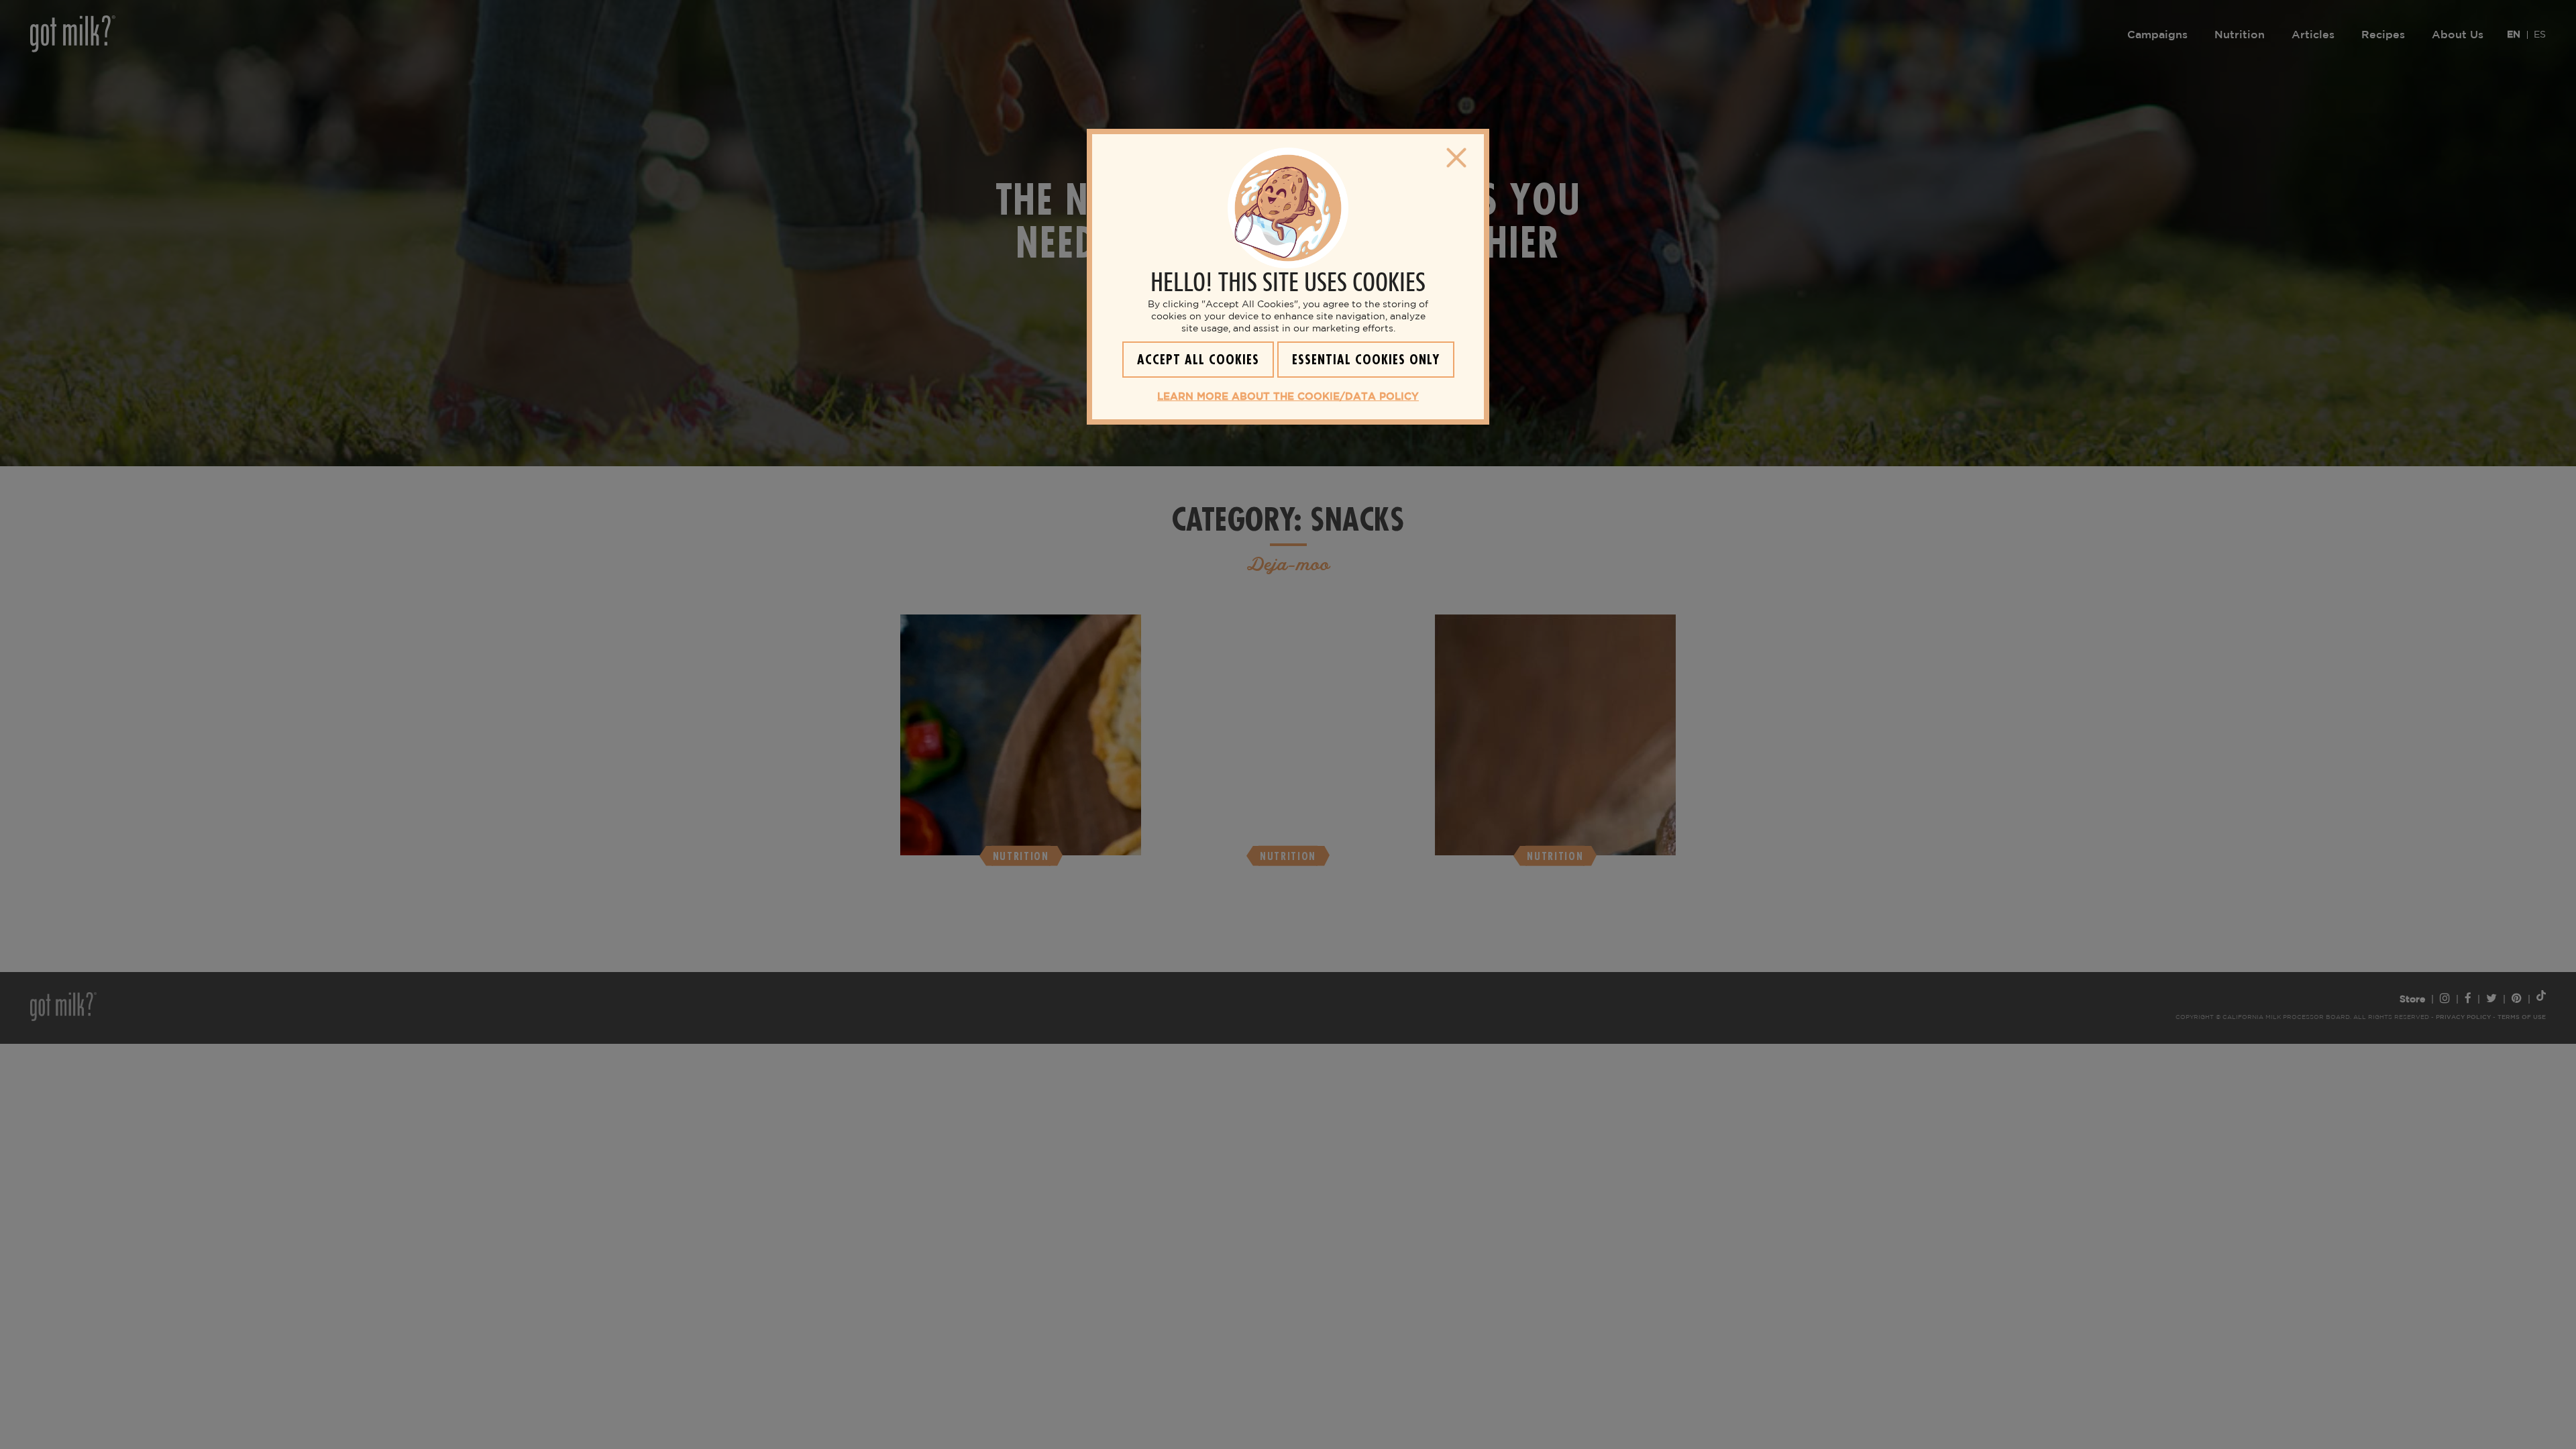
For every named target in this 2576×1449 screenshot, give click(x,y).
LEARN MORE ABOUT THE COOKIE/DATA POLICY (1288, 397)
